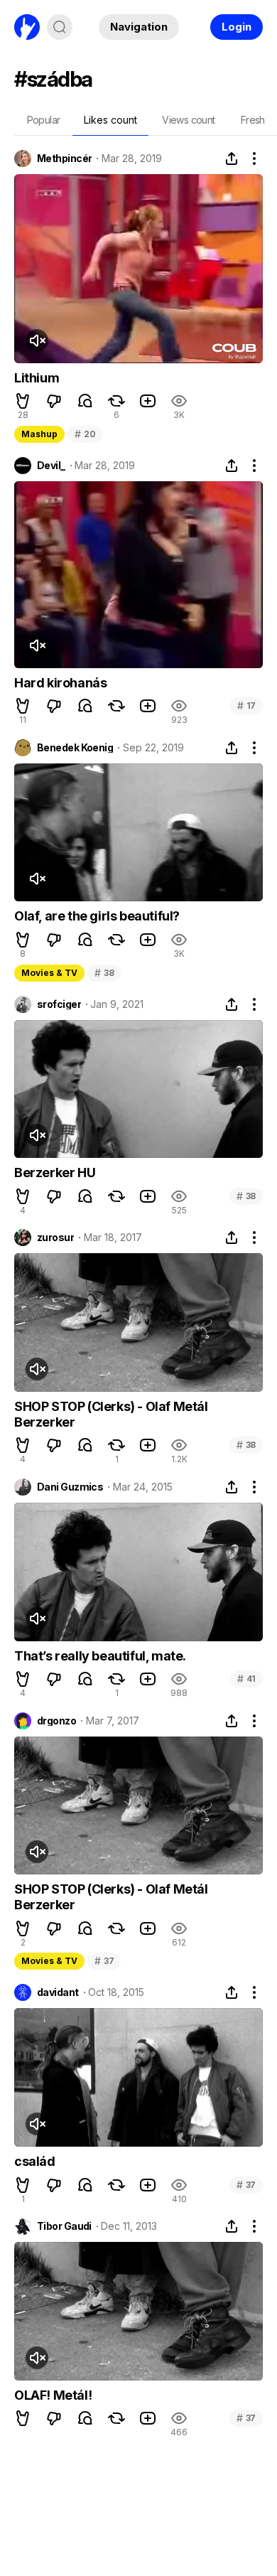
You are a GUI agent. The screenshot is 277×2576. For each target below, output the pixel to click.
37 (104, 1961)
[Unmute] (37, 340)
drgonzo (56, 1721)
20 (85, 434)
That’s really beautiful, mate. (100, 1656)
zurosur (55, 1238)
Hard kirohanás (60, 683)
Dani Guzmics (70, 1487)
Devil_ (51, 466)
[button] (23, 401)
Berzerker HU (55, 1172)
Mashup (39, 434)
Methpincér (64, 159)
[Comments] (85, 401)
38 (104, 973)
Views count (188, 120)
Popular (44, 120)
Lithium (37, 378)
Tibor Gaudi (64, 2226)
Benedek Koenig (75, 748)
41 (246, 1679)
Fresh (253, 120)
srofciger (59, 1004)
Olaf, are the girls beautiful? (97, 916)
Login (237, 27)
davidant (58, 1992)
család (35, 2161)
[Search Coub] (60, 27)
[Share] (232, 159)
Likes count (110, 120)
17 (246, 705)
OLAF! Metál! (53, 2395)
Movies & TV (49, 973)
